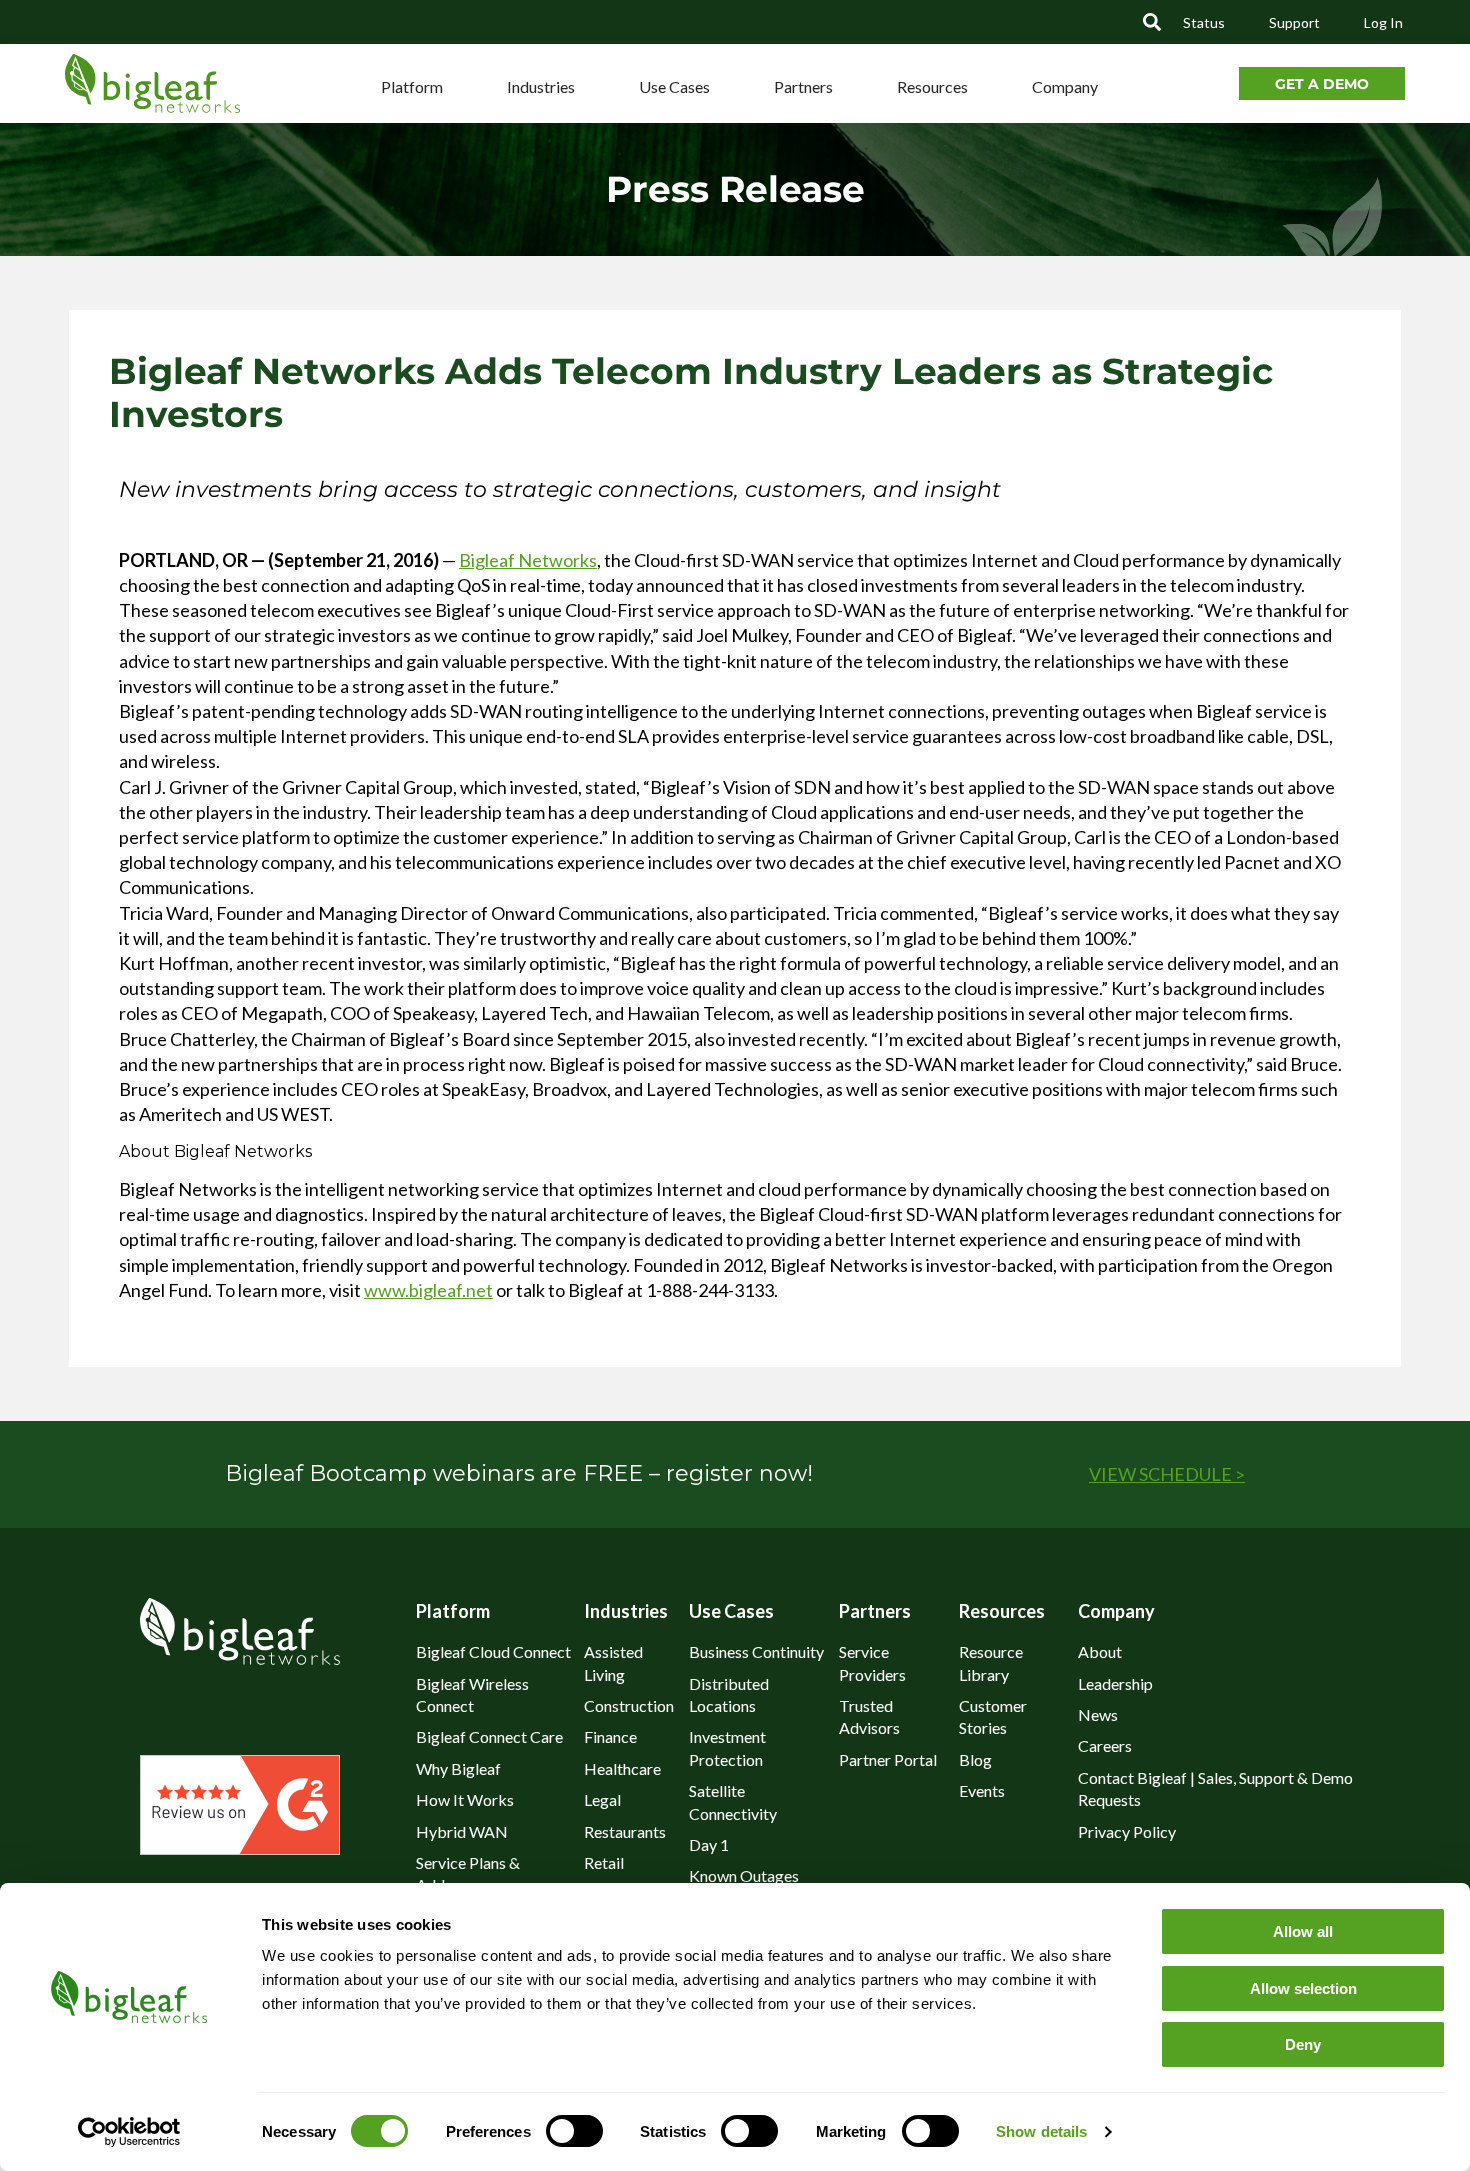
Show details (1041, 2131)
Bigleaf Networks (528, 560)
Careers (1105, 1745)
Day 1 (709, 1844)
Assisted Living (613, 1662)
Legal (602, 1799)
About (1100, 1651)
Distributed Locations (729, 1694)
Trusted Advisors (869, 1716)
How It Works (465, 1799)
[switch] (574, 2131)
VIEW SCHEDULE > (1167, 1474)
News (1098, 1714)
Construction (629, 1705)
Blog (975, 1759)
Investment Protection (727, 1747)
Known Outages (744, 1875)
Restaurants (625, 1831)
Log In (1383, 22)
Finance (610, 1736)
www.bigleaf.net (428, 1290)
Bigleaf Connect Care (489, 1736)
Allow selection (1303, 1988)
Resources (932, 86)
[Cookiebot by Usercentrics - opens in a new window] (129, 2132)
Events (982, 1790)
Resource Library (991, 1662)
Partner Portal (888, 1759)
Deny (1303, 2044)
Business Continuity (756, 1651)
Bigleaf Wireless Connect (472, 1694)
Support (1294, 22)
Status (1204, 22)
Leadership (1115, 1683)
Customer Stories (993, 1716)
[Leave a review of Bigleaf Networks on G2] (240, 1848)
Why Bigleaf (458, 1768)
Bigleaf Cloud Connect (493, 1651)
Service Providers (872, 1662)
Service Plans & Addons (468, 1873)
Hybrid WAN (462, 1831)
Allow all (1303, 1931)
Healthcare (622, 1768)
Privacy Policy (1127, 1831)
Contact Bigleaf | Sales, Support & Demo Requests (1215, 1788)
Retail (604, 1862)
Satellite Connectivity (733, 1801)
